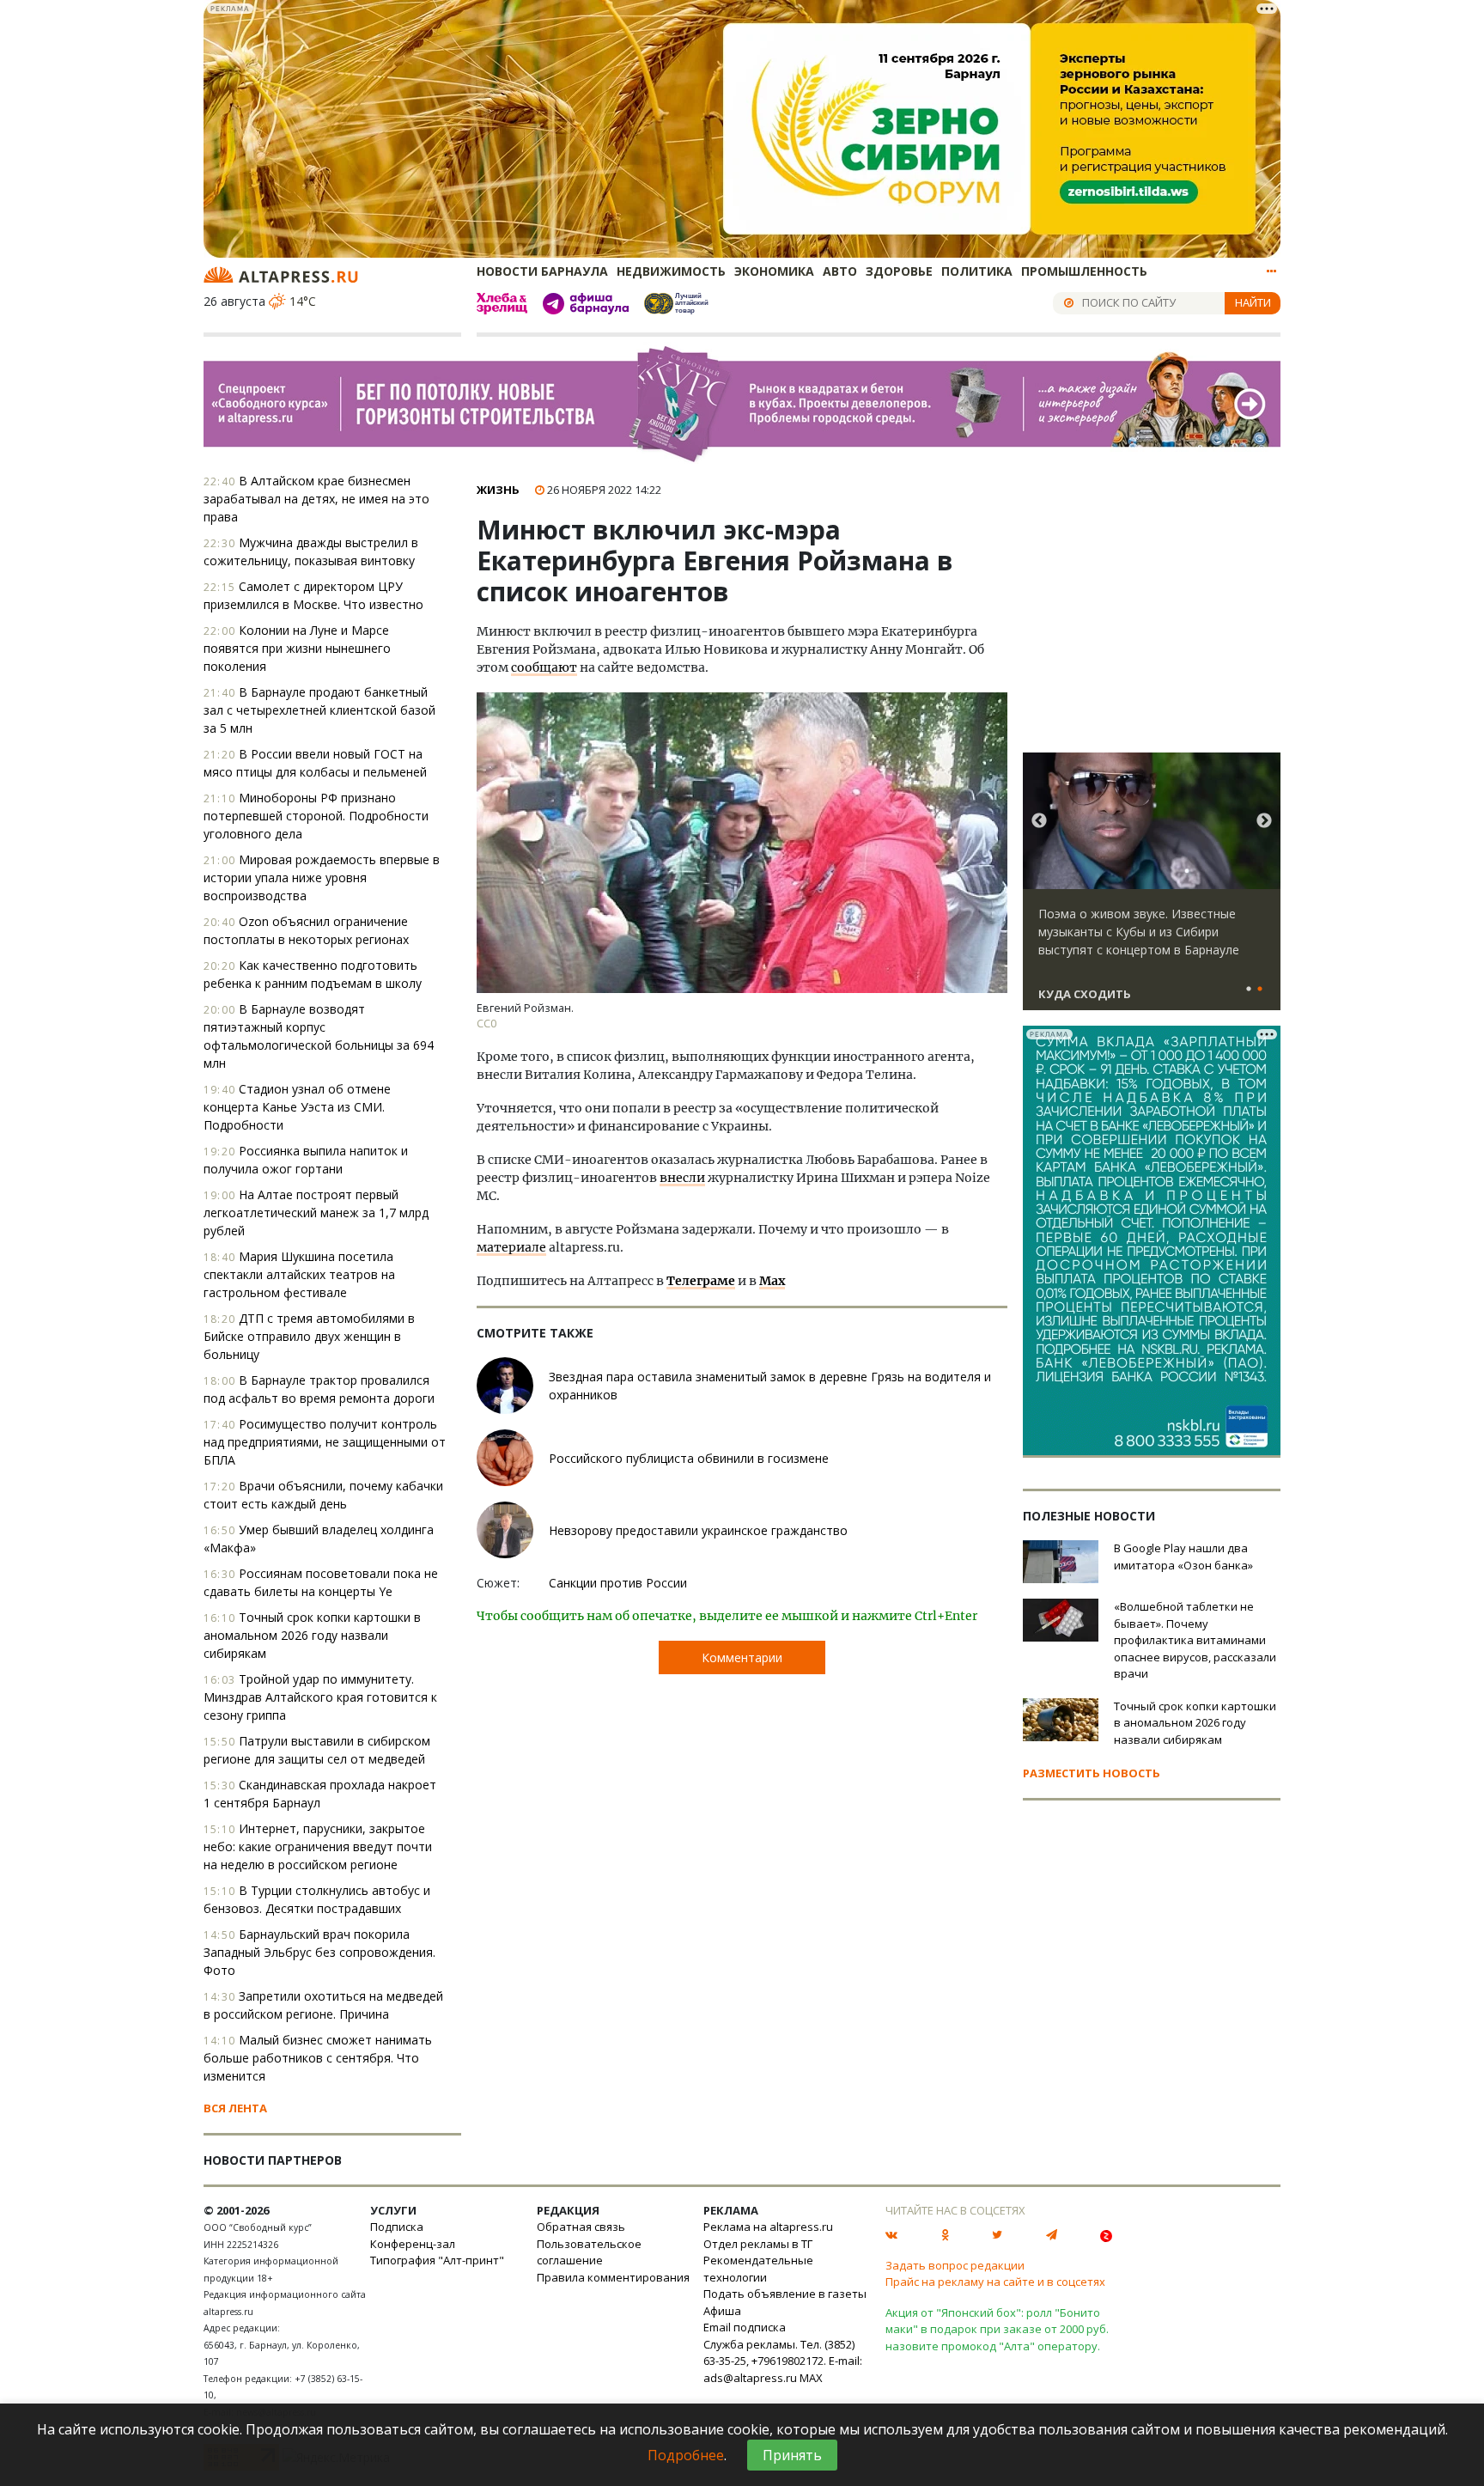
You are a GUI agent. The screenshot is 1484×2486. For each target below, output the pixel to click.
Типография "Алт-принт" (437, 2260)
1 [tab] (1249, 990)
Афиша (722, 2311)
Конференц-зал (413, 2244)
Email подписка (745, 2327)
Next (1264, 821)
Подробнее (686, 2455)
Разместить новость (1092, 1773)
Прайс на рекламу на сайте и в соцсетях (995, 2282)
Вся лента (235, 2108)
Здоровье (899, 271)
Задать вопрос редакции (955, 2265)
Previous (1039, 821)
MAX (811, 2378)
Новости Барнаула (542, 271)
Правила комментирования (613, 2277)
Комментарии (742, 1657)
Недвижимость (671, 271)
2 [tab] (1260, 990)
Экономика (774, 271)
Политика (977, 271)
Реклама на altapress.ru (768, 2227)
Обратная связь (581, 2227)
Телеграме (701, 1281)
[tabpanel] (1152, 889)
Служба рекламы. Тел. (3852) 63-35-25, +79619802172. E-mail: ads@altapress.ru (783, 2361)
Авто (840, 271)
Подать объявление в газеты (785, 2294)
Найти (1253, 302)
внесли (682, 1178)
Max (772, 1281)
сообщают (544, 667)
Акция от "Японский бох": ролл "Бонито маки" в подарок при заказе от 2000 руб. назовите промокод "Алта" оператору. (997, 2329)
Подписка (397, 2227)
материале (511, 1247)
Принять (792, 2455)
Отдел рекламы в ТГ (758, 2244)
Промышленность (1084, 271)
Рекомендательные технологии (758, 2269)
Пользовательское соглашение (589, 2252)
